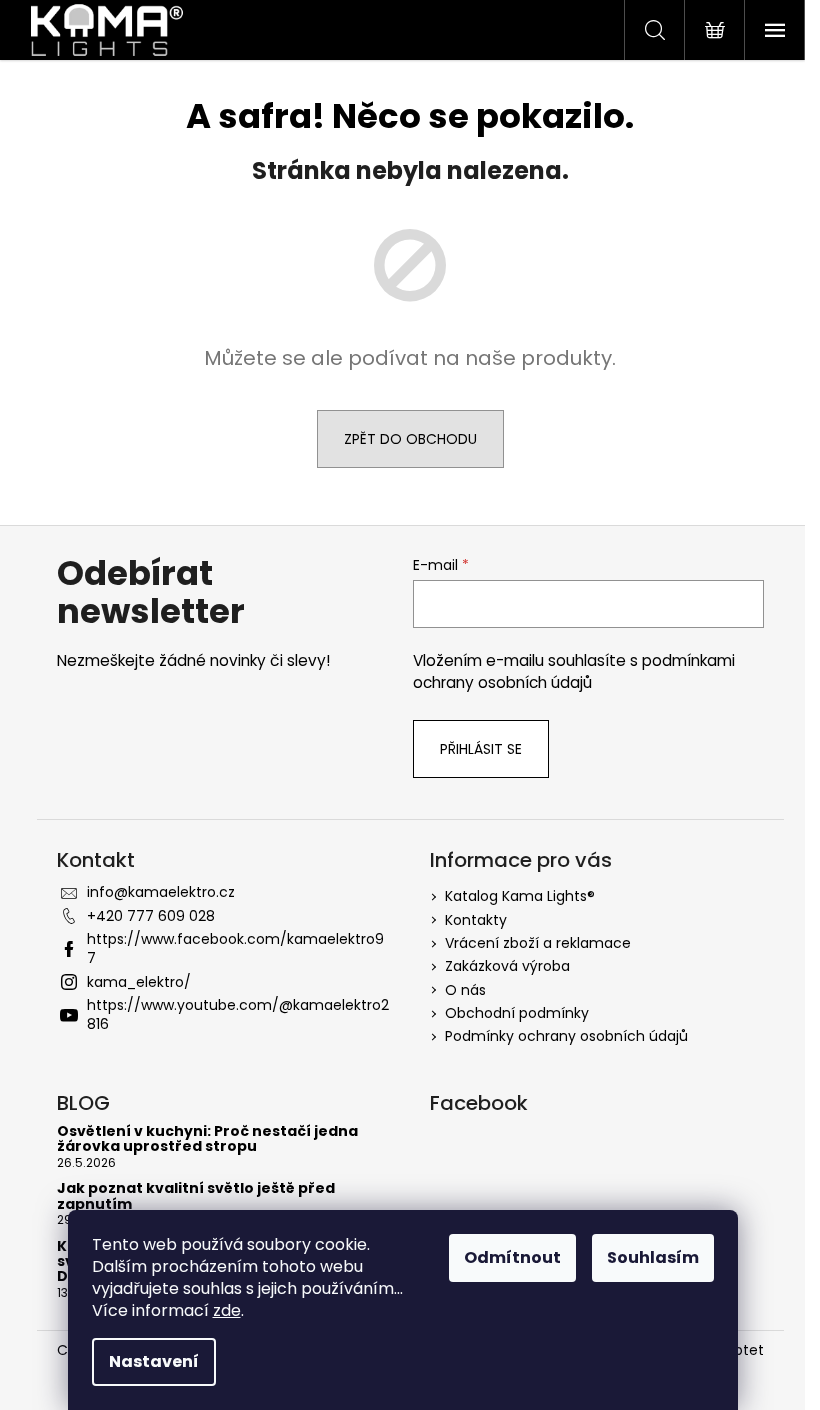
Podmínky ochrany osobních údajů (566, 1036)
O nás (465, 990)
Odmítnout (512, 1257)
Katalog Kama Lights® (520, 896)
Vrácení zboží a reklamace (538, 943)
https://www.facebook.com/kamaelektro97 (235, 948)
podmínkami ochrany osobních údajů (574, 671)
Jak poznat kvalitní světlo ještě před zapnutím (196, 1196)
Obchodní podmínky (517, 1013)
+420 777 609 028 (151, 916)
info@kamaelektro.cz (161, 892)
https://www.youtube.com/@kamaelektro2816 (238, 1014)
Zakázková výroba (507, 966)
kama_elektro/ (139, 982)
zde (227, 1310)
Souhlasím (653, 1257)
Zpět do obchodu (410, 439)
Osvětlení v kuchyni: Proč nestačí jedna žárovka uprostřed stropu (207, 1139)
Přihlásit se (481, 749)
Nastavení (154, 1361)
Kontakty (476, 920)
